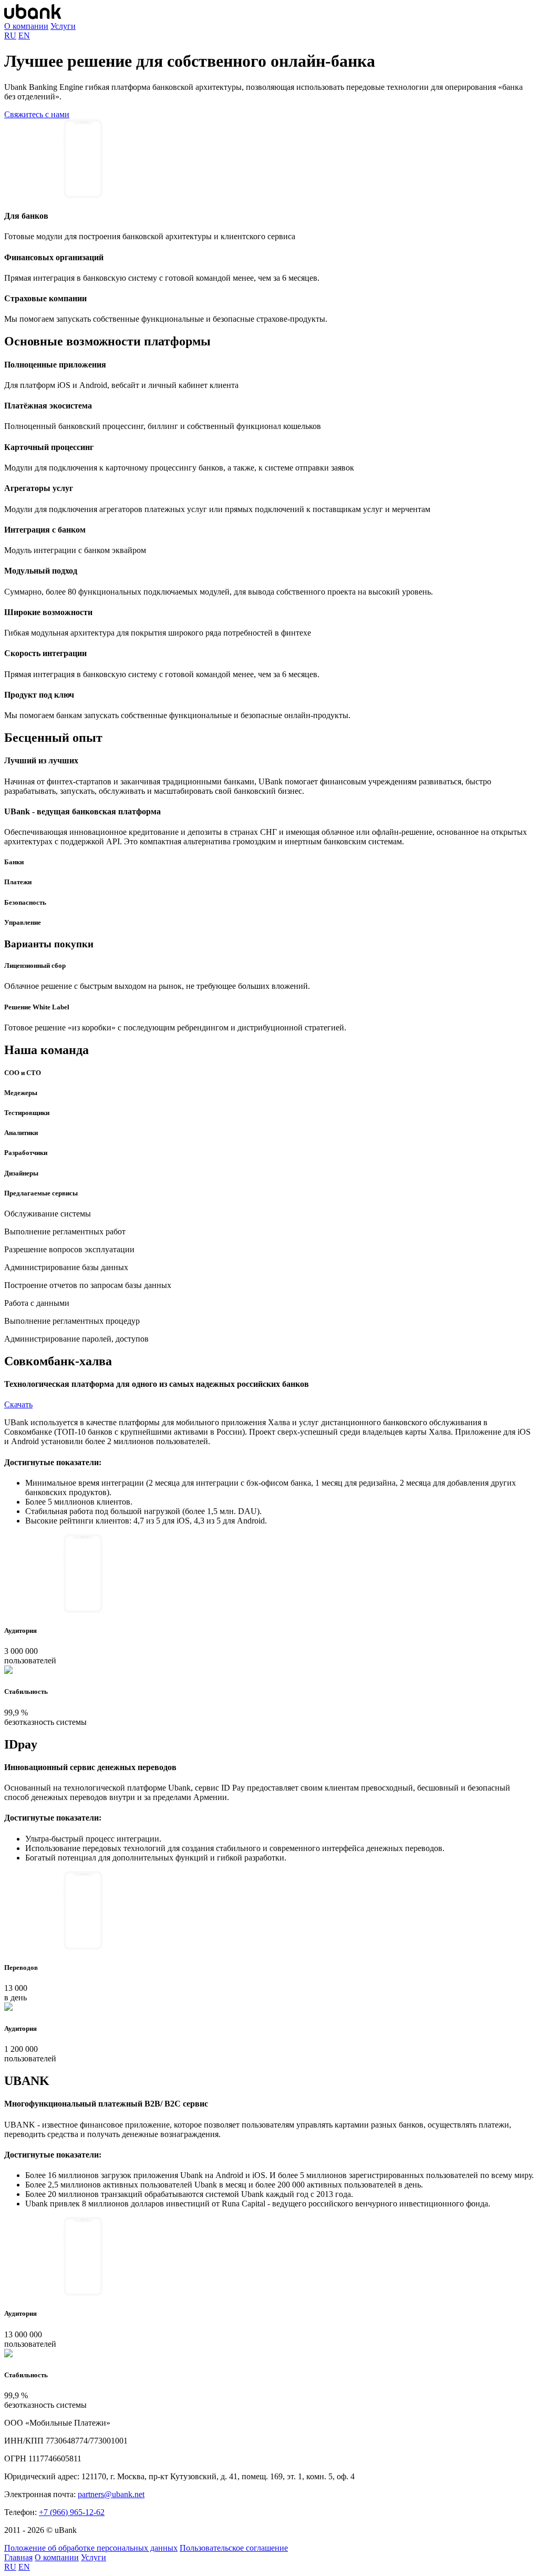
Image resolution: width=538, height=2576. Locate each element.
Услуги (63, 26)
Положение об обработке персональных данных (91, 2548)
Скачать (18, 1404)
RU (10, 35)
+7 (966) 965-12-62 (72, 2512)
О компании (26, 26)
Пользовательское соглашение (234, 2548)
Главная (18, 2557)
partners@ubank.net (111, 2494)
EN (24, 35)
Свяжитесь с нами (37, 114)
